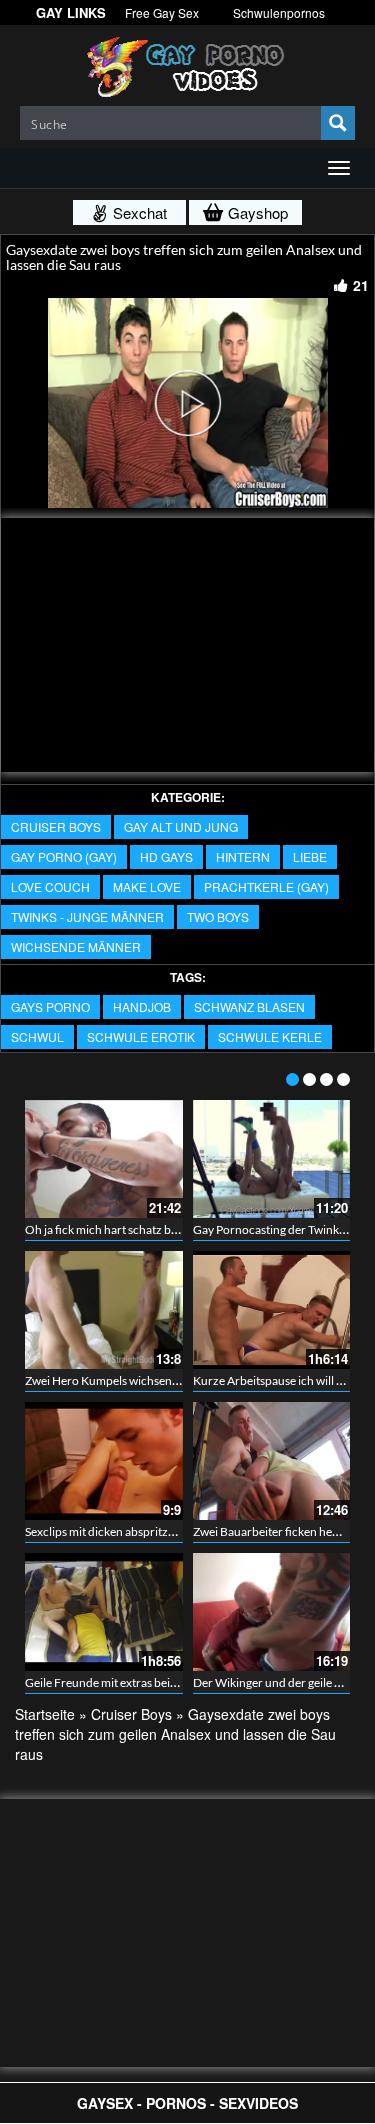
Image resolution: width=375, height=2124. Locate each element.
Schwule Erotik (141, 1036)
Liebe (310, 856)
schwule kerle (270, 1036)
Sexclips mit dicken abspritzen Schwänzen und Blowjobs (171, 1531)
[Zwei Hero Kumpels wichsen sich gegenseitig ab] (104, 1310)
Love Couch (50, 886)
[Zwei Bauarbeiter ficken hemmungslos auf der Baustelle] (272, 1461)
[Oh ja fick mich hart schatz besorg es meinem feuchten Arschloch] (104, 1159)
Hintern (243, 856)
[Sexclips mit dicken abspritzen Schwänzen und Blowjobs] (104, 1461)
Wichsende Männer (76, 946)
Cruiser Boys (56, 826)
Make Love (147, 886)
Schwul (37, 1036)
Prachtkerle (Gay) (266, 886)
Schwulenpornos (279, 12)
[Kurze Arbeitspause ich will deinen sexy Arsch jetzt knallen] (272, 1310)
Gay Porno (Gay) (64, 856)
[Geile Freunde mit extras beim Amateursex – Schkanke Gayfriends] (104, 1612)
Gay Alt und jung (181, 826)
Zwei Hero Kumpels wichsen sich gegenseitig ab (147, 1380)
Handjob (142, 1006)
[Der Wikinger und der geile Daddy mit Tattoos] (272, 1612)
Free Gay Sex (162, 12)
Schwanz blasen (249, 1006)
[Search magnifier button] (338, 123)
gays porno (50, 1006)
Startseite (45, 1714)
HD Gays (166, 856)
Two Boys (218, 916)
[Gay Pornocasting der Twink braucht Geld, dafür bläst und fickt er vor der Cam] (272, 1159)
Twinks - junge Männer (87, 916)
